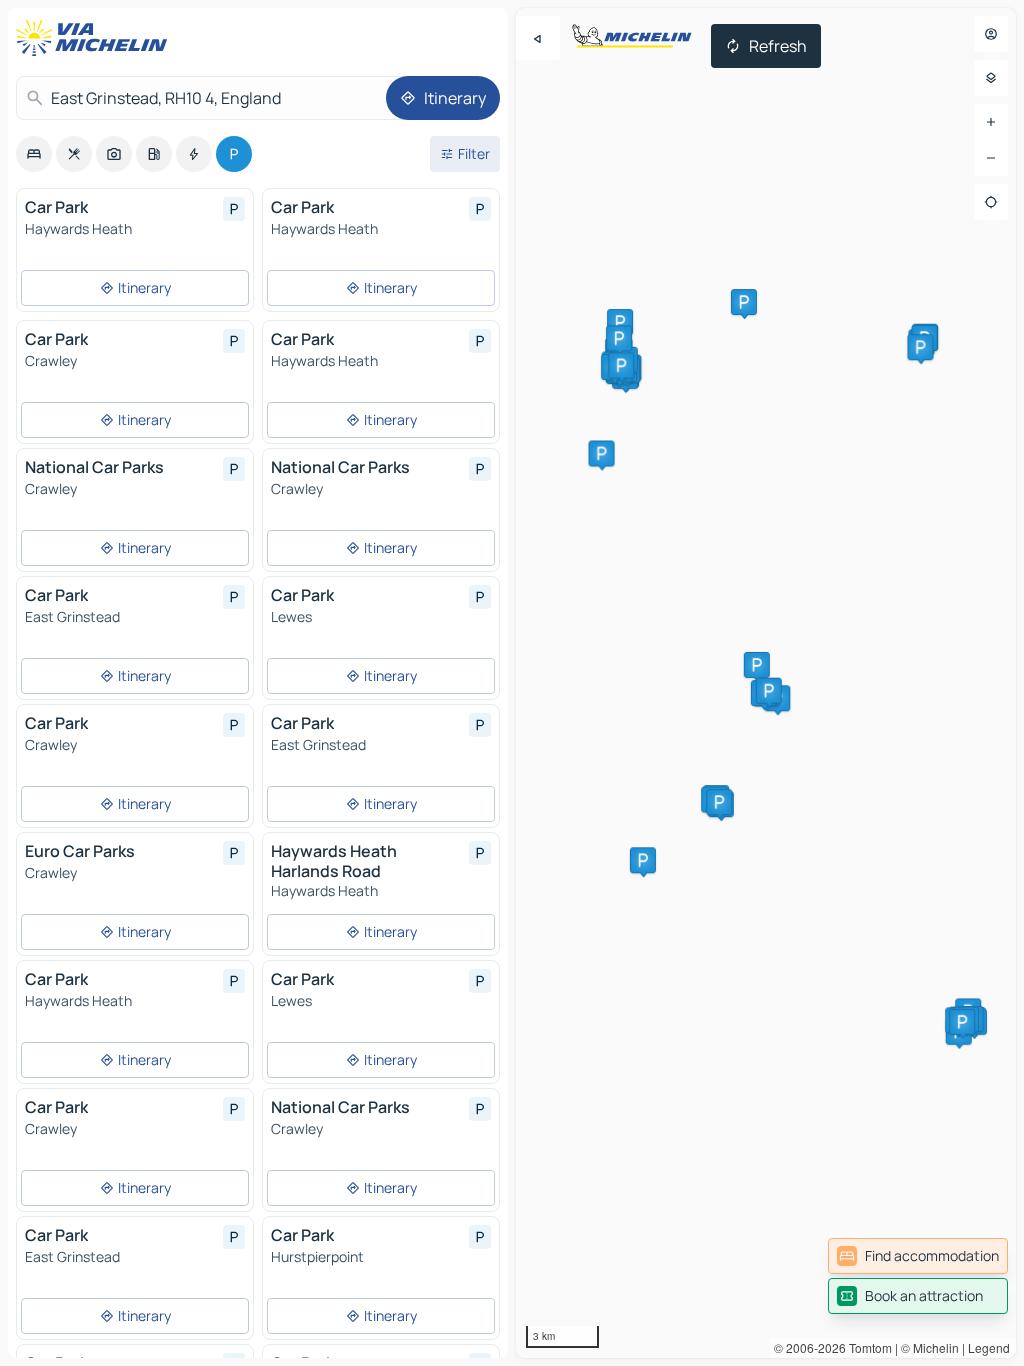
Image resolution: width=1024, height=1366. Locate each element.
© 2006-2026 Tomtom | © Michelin (866, 1347)
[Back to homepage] (96, 38)
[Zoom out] (991, 158)
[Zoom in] (991, 122)
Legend (989, 1347)
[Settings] (991, 78)
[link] (918, 1256)
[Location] (991, 202)
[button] (757, 665)
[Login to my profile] (991, 34)
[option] (34, 154)
